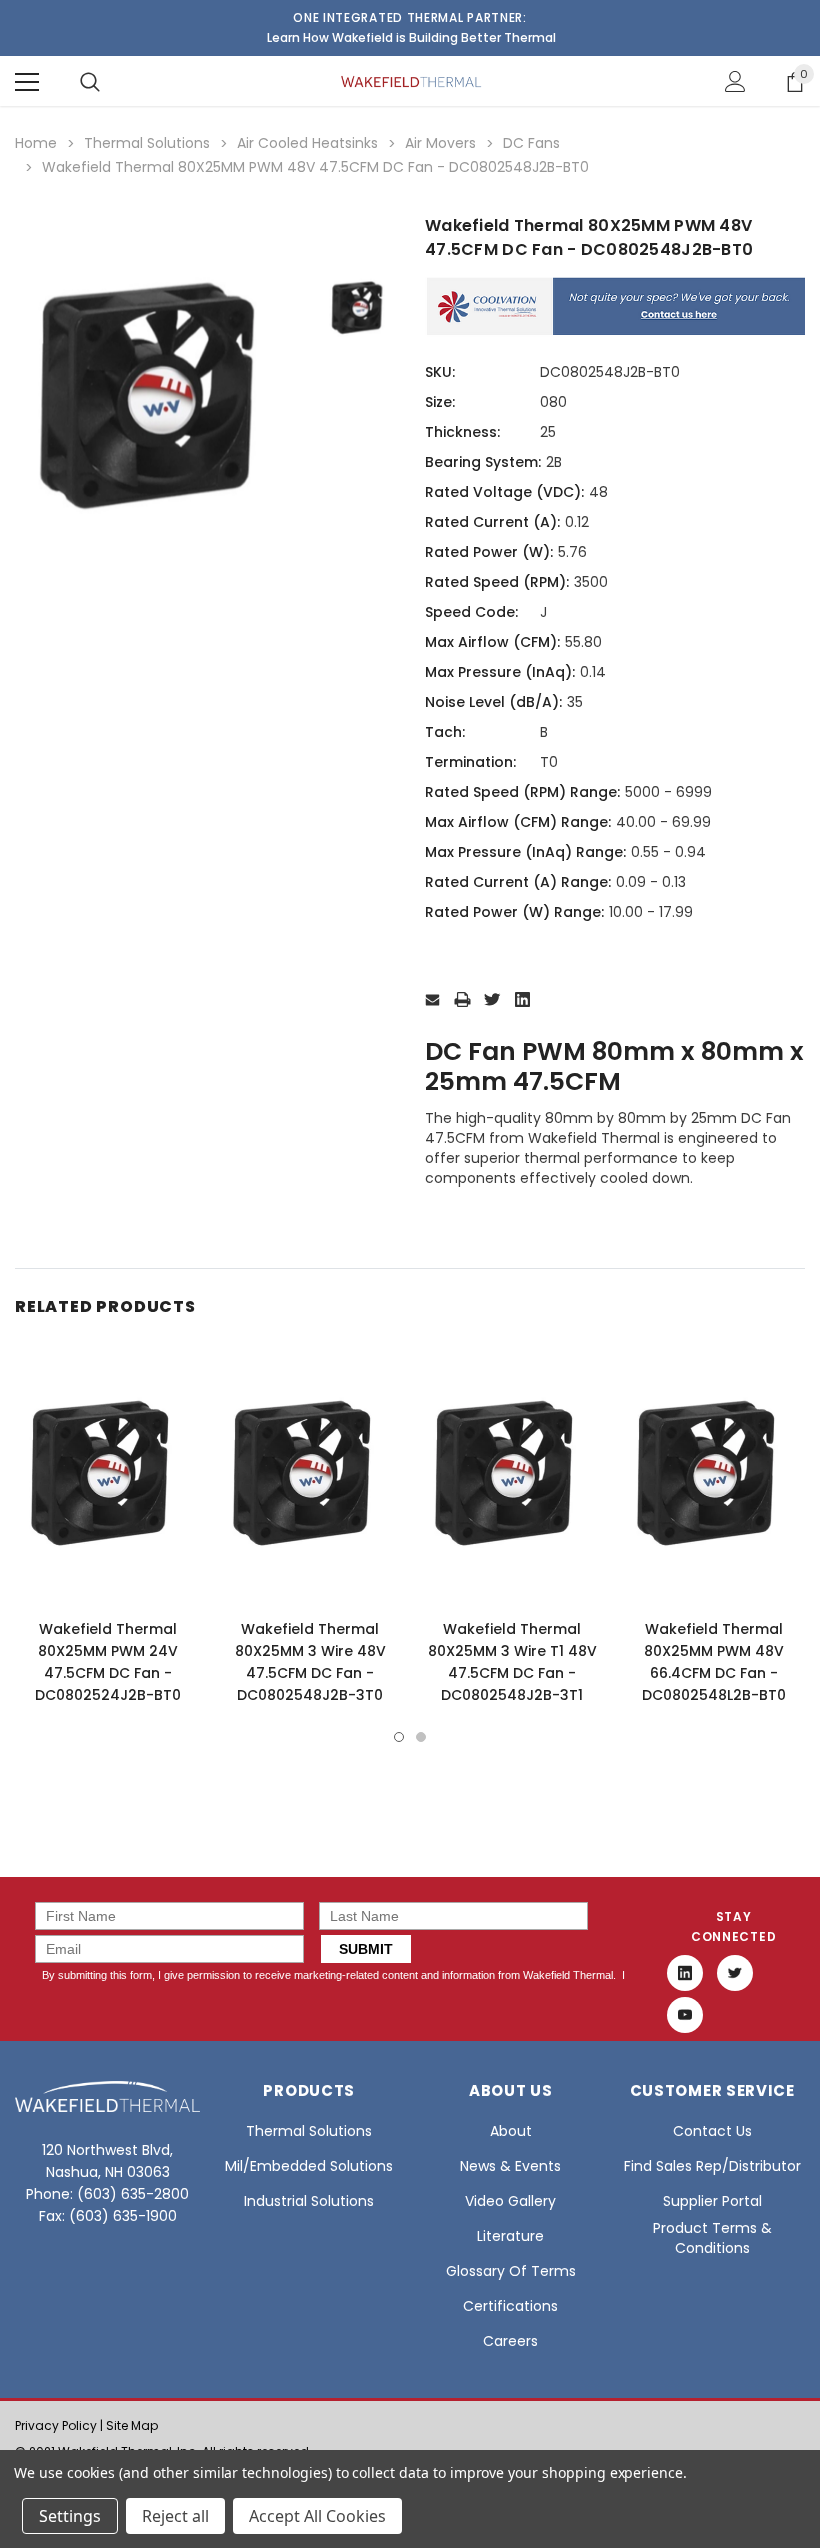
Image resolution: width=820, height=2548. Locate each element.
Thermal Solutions (309, 2131)
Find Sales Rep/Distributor (712, 2166)
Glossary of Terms (511, 2271)
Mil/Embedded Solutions (309, 2166)
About (511, 2131)
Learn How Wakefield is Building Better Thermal (411, 37)
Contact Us (712, 2131)
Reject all (175, 2516)
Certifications (510, 2306)
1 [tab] (399, 1737)
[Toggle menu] (27, 82)
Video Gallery (510, 2201)
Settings (70, 2516)
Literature (510, 2236)
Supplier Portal (712, 2201)
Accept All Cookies (317, 2516)
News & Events (510, 2166)
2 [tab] (421, 1737)
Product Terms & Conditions (712, 2238)
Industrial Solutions (309, 2201)
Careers (510, 2341)
